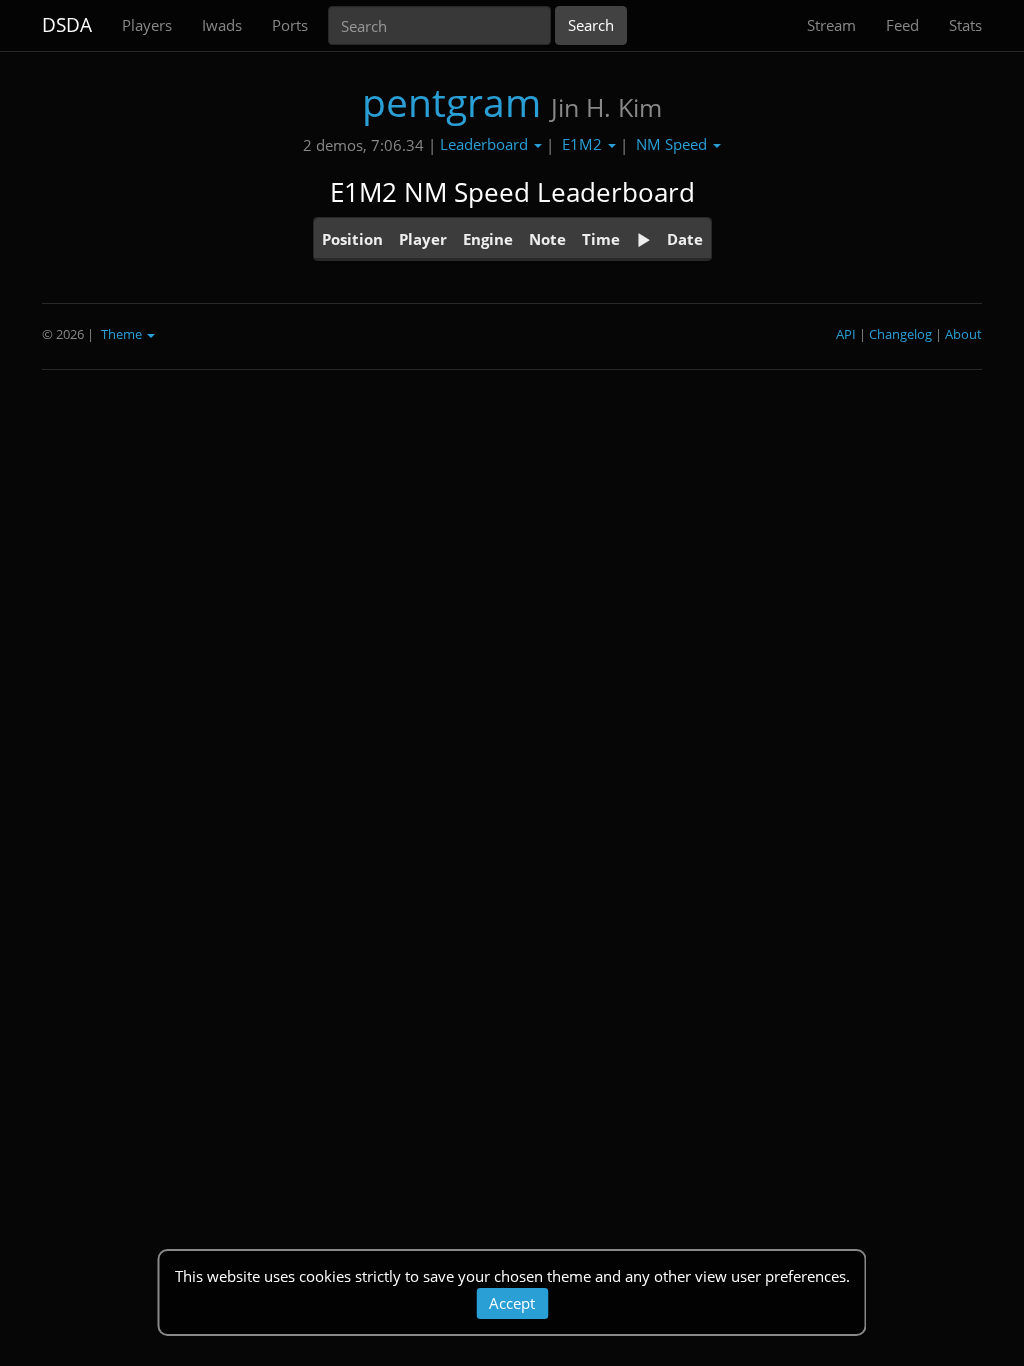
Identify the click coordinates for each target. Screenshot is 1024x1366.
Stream (831, 25)
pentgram (451, 101)
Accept (512, 1303)
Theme (123, 334)
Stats (965, 25)
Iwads (222, 25)
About (963, 334)
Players (147, 25)
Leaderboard (486, 144)
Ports (290, 25)
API (846, 334)
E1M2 (584, 144)
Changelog (900, 334)
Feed (902, 25)
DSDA (67, 25)
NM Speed (673, 144)
